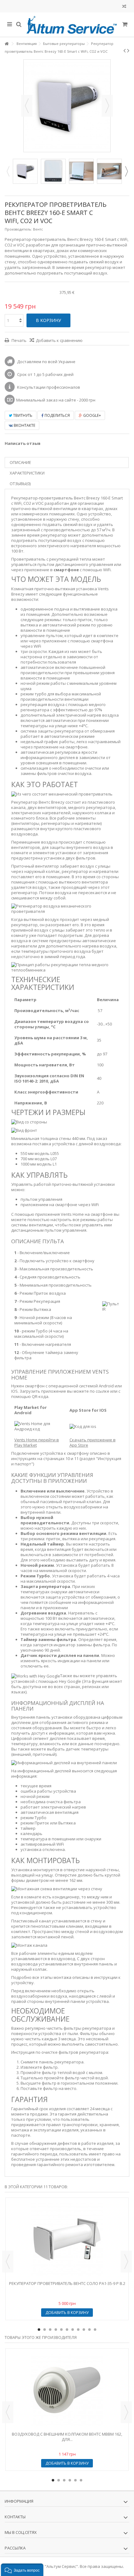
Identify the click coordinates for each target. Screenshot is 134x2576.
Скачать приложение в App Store (93, 1442)
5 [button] (61, 2330)
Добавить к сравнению (59, 340)
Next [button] (126, 171)
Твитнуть (22, 415)
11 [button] (95, 2330)
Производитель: (18, 229)
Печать (19, 340)
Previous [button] (8, 171)
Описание (20, 462)
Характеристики (27, 473)
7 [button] (73, 2330)
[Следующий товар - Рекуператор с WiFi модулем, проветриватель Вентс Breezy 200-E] (128, 51)
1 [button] (39, 2330)
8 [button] (78, 2330)
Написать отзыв (23, 443)
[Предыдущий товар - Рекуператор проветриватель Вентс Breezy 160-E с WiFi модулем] (124, 51)
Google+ (92, 415)
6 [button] (67, 2330)
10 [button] (89, 2330)
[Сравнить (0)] (124, 7)
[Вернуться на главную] (7, 44)
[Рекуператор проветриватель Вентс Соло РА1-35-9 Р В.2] (67, 2239)
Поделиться (57, 415)
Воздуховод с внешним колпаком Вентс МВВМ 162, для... (67, 2437)
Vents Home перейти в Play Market (37, 1442)
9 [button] (84, 2330)
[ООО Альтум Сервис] (72, 25)
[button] (22, 2570)
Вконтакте (24, 425)
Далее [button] (107, 106)
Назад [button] (27, 106)
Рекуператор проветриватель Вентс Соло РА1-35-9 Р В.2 (67, 2283)
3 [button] (50, 2330)
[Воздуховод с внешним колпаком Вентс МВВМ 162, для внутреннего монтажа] (67, 2390)
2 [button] (45, 2330)
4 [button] (56, 2330)
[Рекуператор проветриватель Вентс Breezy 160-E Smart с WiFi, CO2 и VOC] (25, 171)
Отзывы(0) (20, 484)
